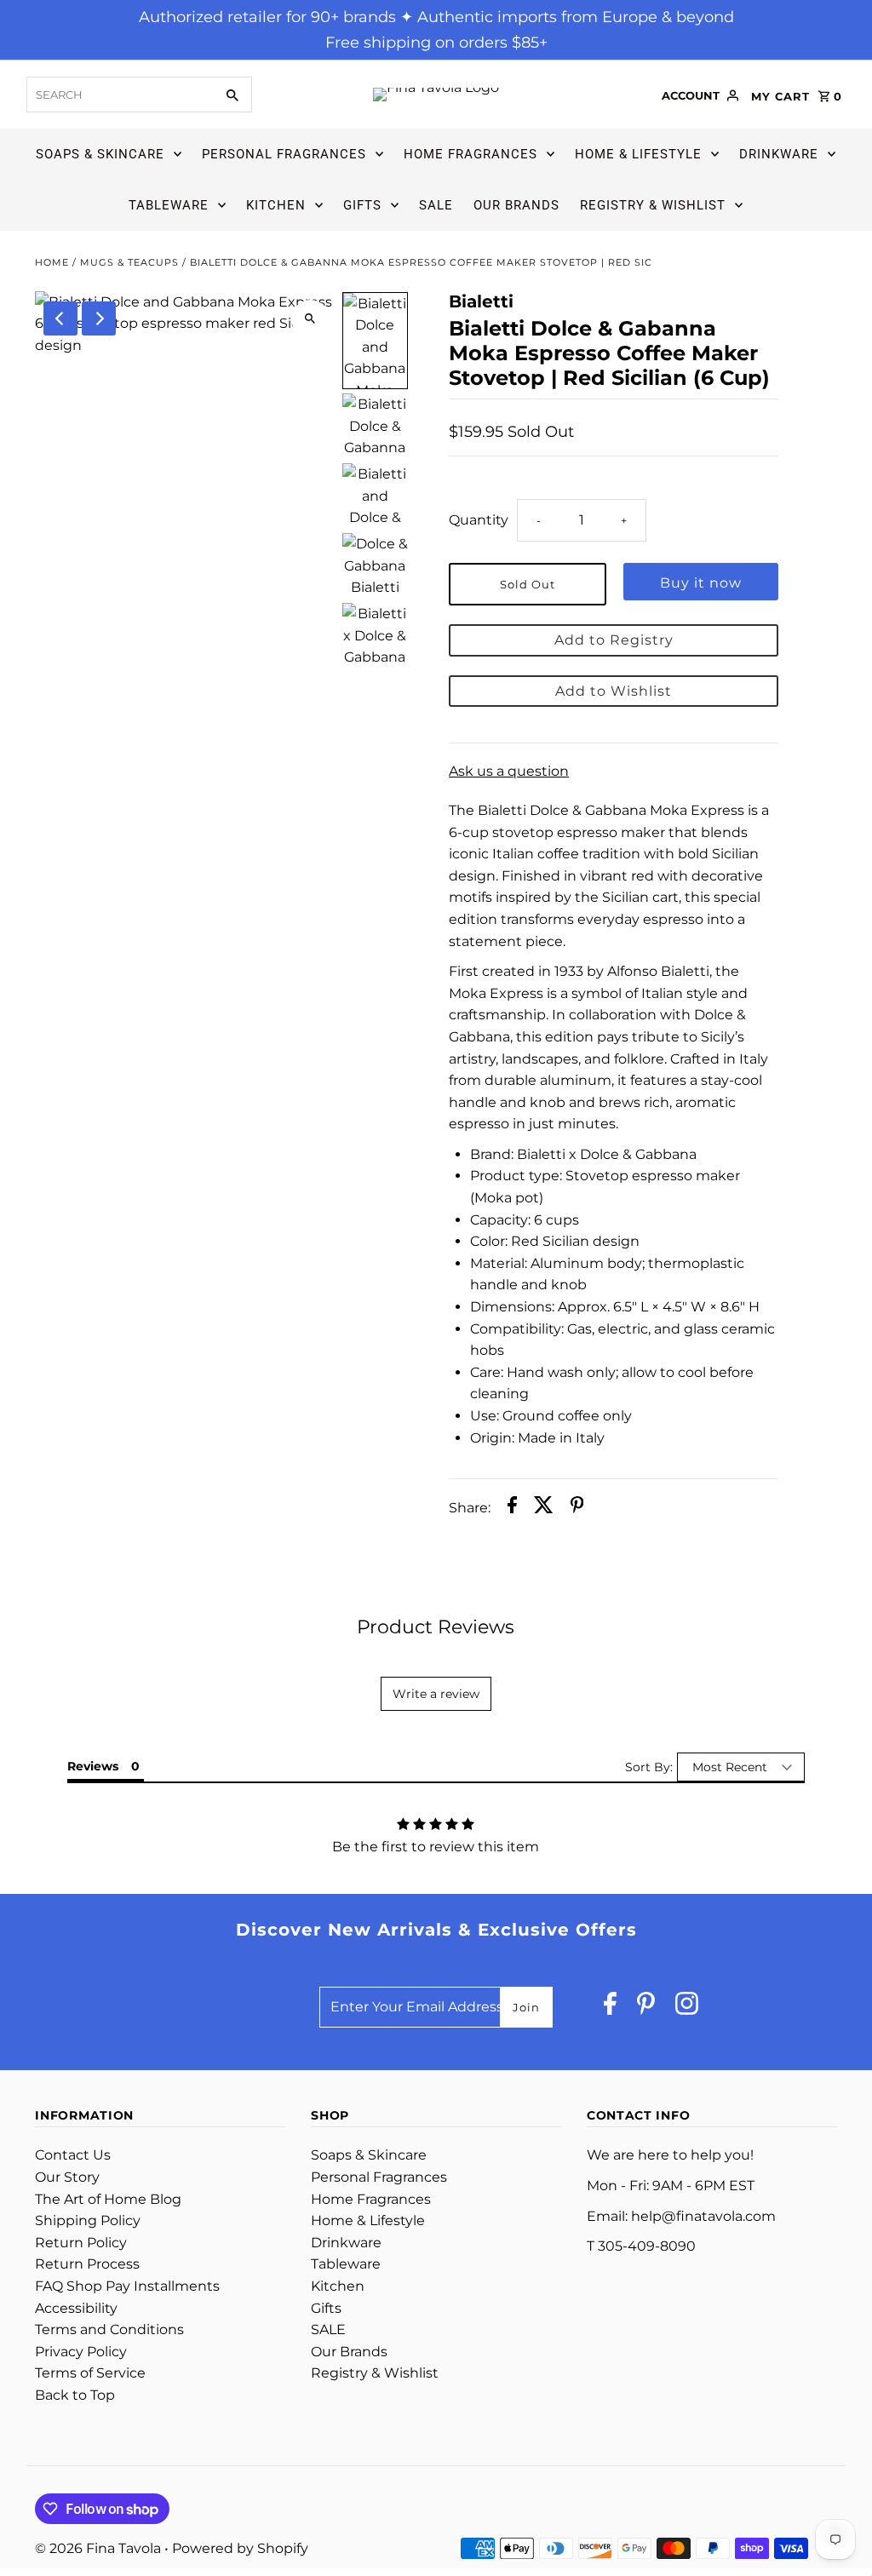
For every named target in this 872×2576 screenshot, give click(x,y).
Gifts (362, 205)
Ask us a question (509, 772)
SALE (436, 205)
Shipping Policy (88, 2220)
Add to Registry (614, 640)
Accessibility (76, 2308)
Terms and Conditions (109, 2329)
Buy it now (701, 583)
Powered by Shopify (240, 2548)
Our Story (67, 2177)
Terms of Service (90, 2373)
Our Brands (516, 205)
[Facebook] (610, 2008)
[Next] (99, 318)
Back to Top (75, 2395)
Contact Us (73, 2155)
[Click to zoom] (310, 319)
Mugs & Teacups (129, 262)
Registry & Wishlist (653, 205)
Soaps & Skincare (100, 154)
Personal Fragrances (284, 154)
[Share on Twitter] (544, 1508)
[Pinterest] (646, 2008)
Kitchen (276, 205)
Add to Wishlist (614, 691)
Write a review (436, 1694)
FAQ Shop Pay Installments (127, 2286)
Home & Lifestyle (638, 154)
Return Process (87, 2264)
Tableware (169, 205)
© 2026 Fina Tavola (100, 2548)
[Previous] (60, 318)
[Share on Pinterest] (577, 1508)
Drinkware (779, 154)
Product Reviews (436, 1627)
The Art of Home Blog (108, 2199)
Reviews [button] (93, 1766)
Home (52, 262)
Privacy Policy (81, 2352)
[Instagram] (687, 2008)
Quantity (479, 520)
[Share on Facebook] (512, 1508)
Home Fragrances (470, 154)
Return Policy (81, 2243)
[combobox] (119, 95)
